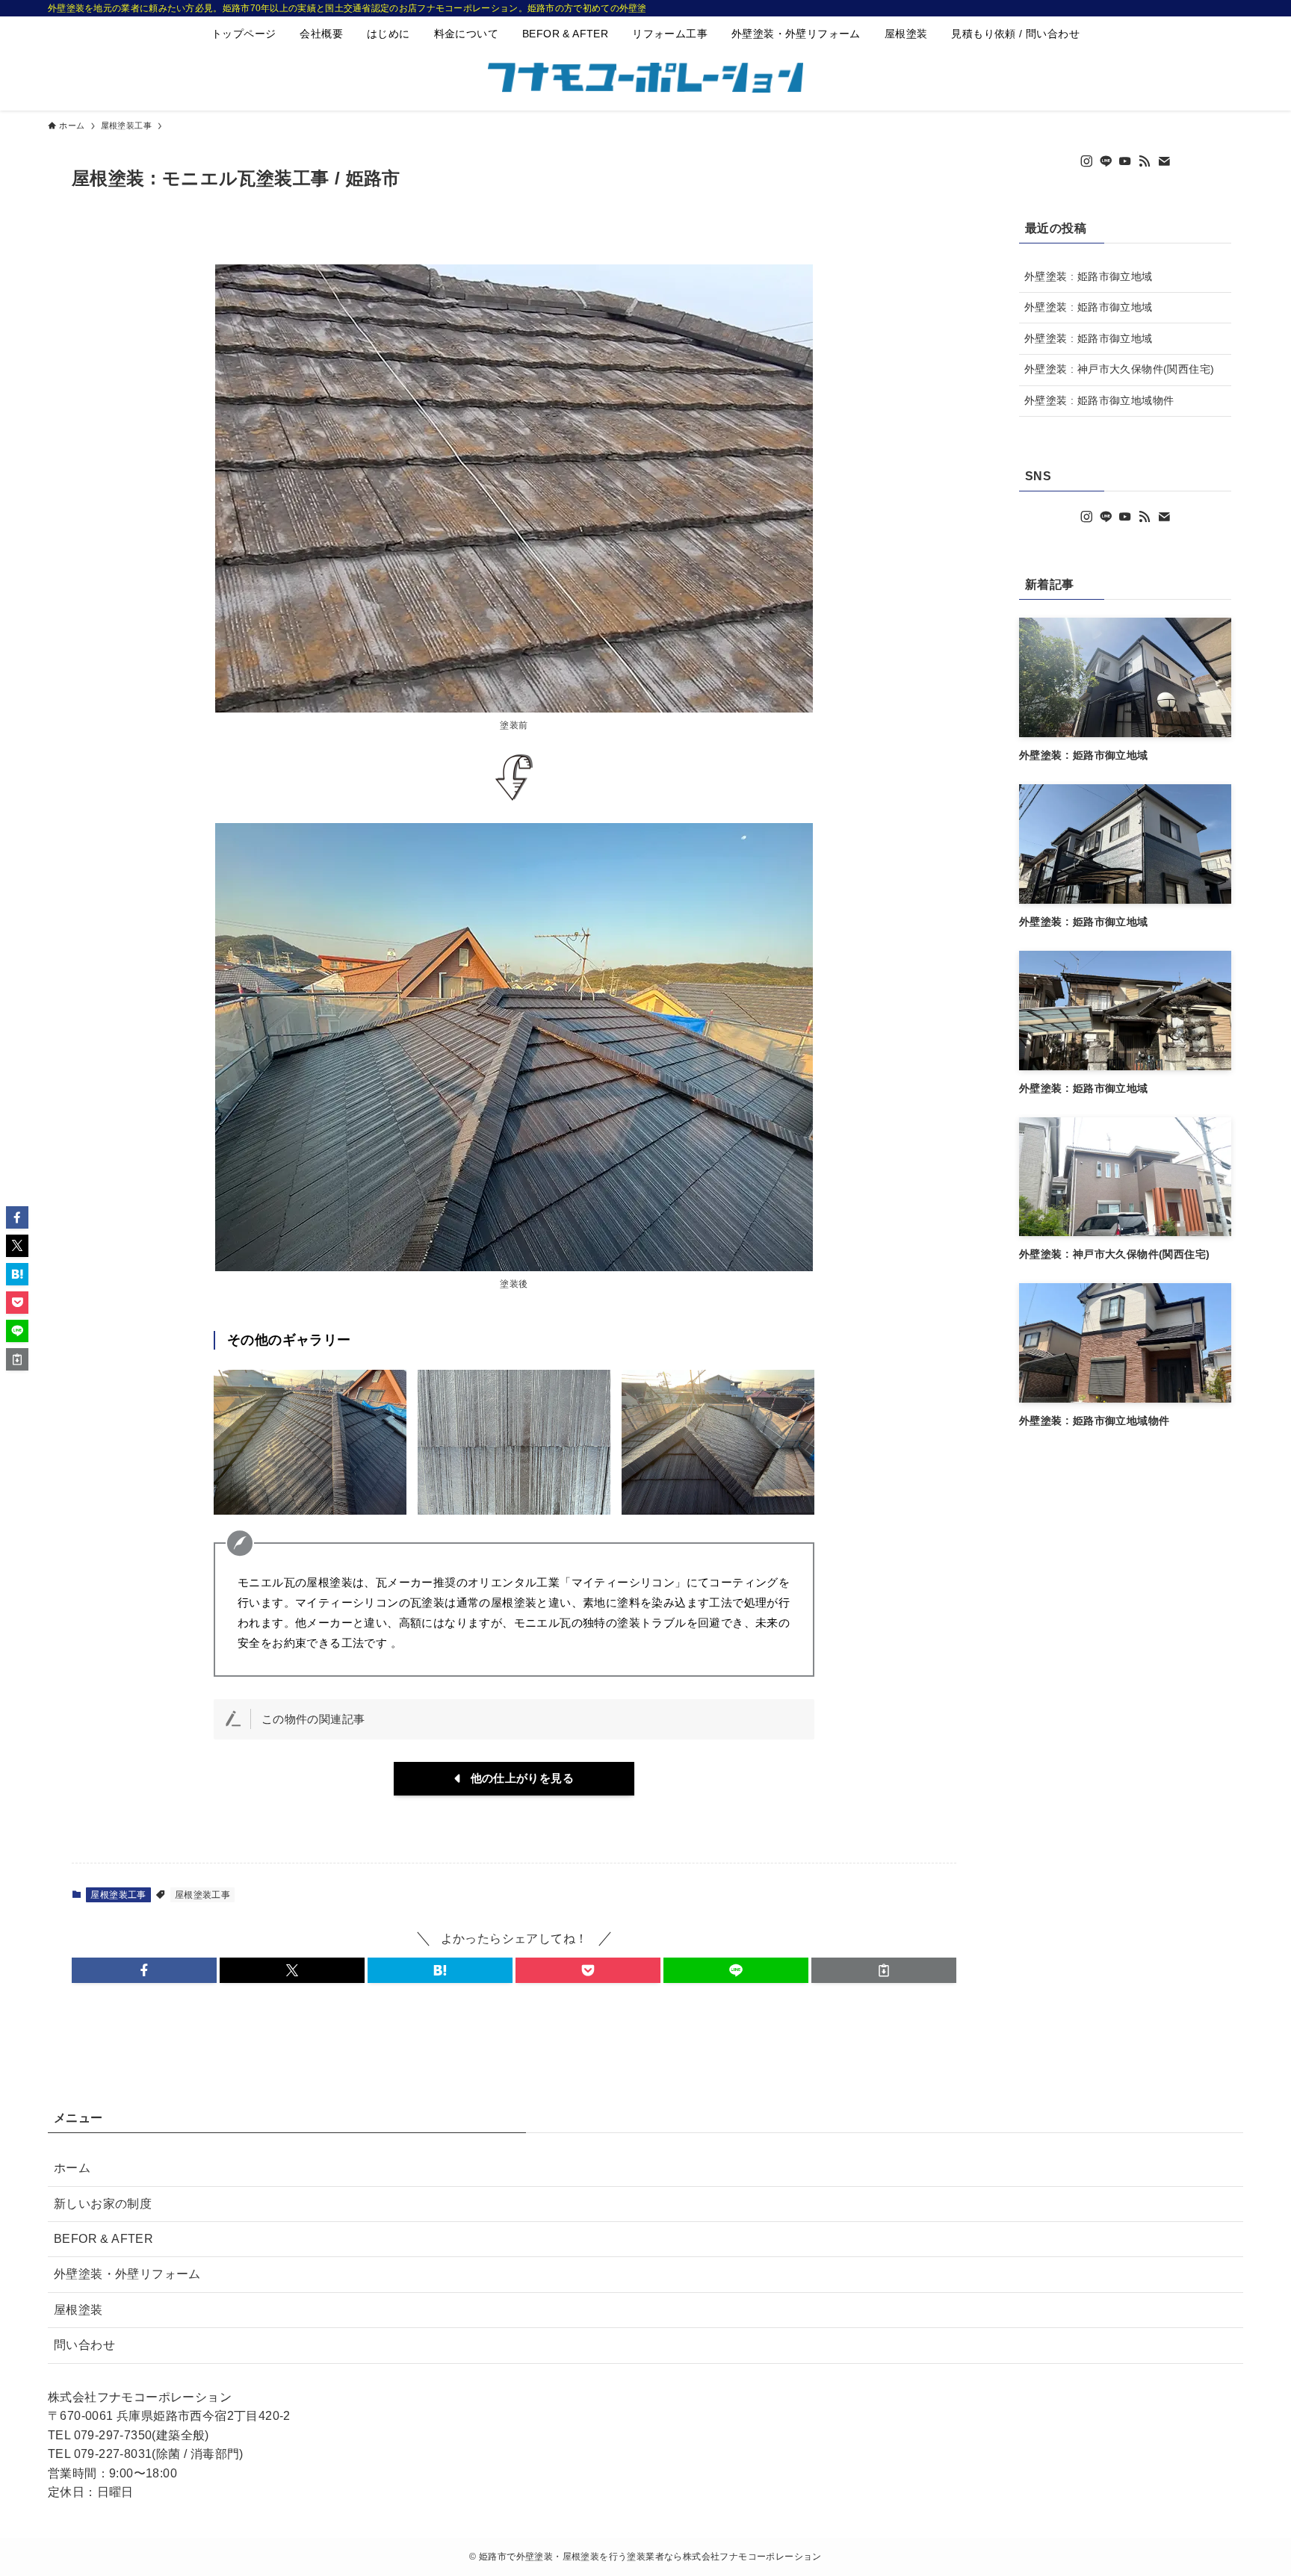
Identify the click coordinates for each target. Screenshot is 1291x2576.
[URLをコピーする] (884, 1970)
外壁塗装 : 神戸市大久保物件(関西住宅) (1119, 369)
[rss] (1145, 161)
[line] (1106, 161)
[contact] (1164, 161)
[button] (144, 1970)
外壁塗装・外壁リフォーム (127, 2274)
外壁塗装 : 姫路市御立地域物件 (1099, 400)
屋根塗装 (78, 2310)
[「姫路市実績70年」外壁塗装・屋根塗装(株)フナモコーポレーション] (645, 78)
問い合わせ (84, 2345)
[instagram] (1086, 161)
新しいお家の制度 (103, 2204)
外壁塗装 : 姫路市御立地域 (1089, 276)
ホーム (72, 2168)
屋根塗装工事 (118, 1895)
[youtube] (1125, 161)
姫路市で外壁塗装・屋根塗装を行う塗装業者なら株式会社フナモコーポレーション (650, 2557)
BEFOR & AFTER (103, 2239)
